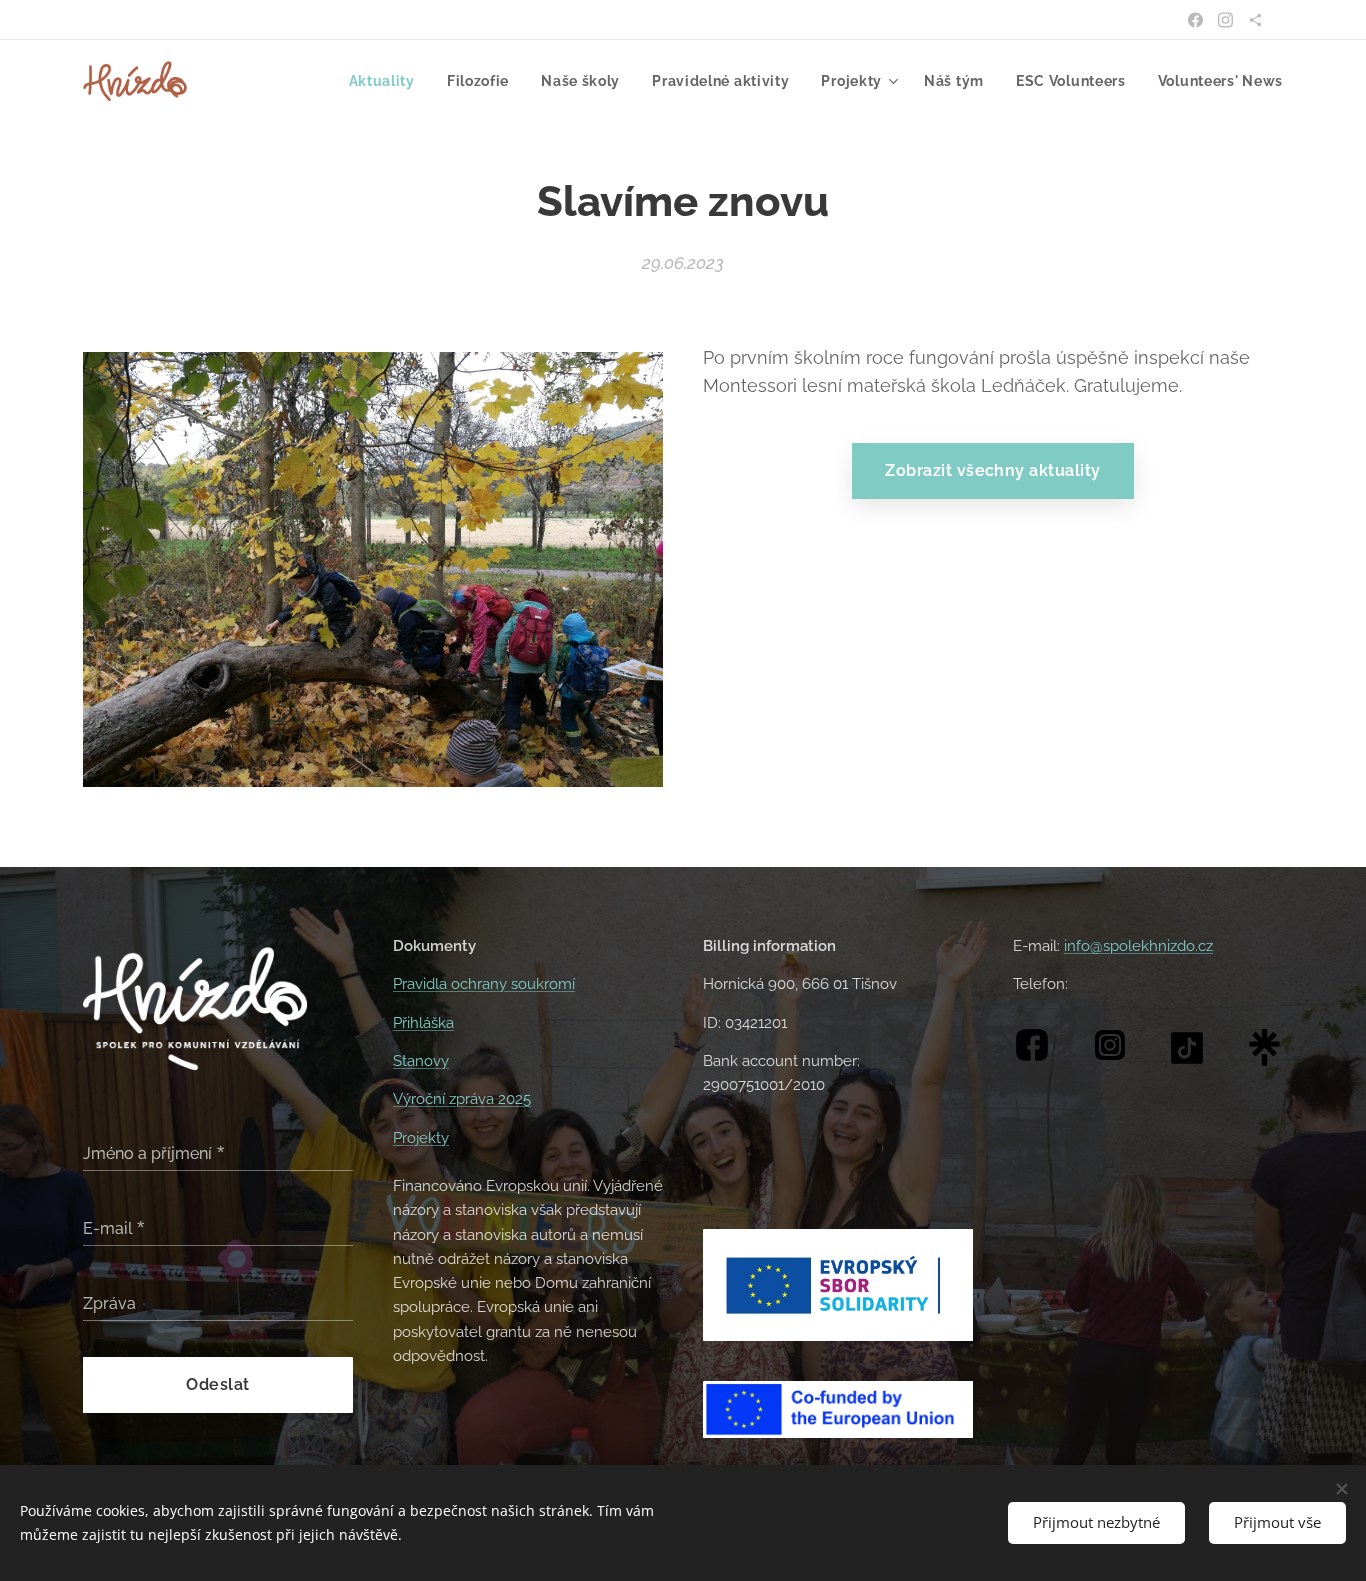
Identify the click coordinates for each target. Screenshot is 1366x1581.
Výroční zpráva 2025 (462, 1099)
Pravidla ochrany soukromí (484, 984)
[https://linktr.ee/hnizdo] (1255, 20)
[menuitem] (387, 81)
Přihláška (423, 1023)
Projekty (421, 1138)
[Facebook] (1195, 20)
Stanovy (421, 1061)
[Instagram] (1225, 20)
